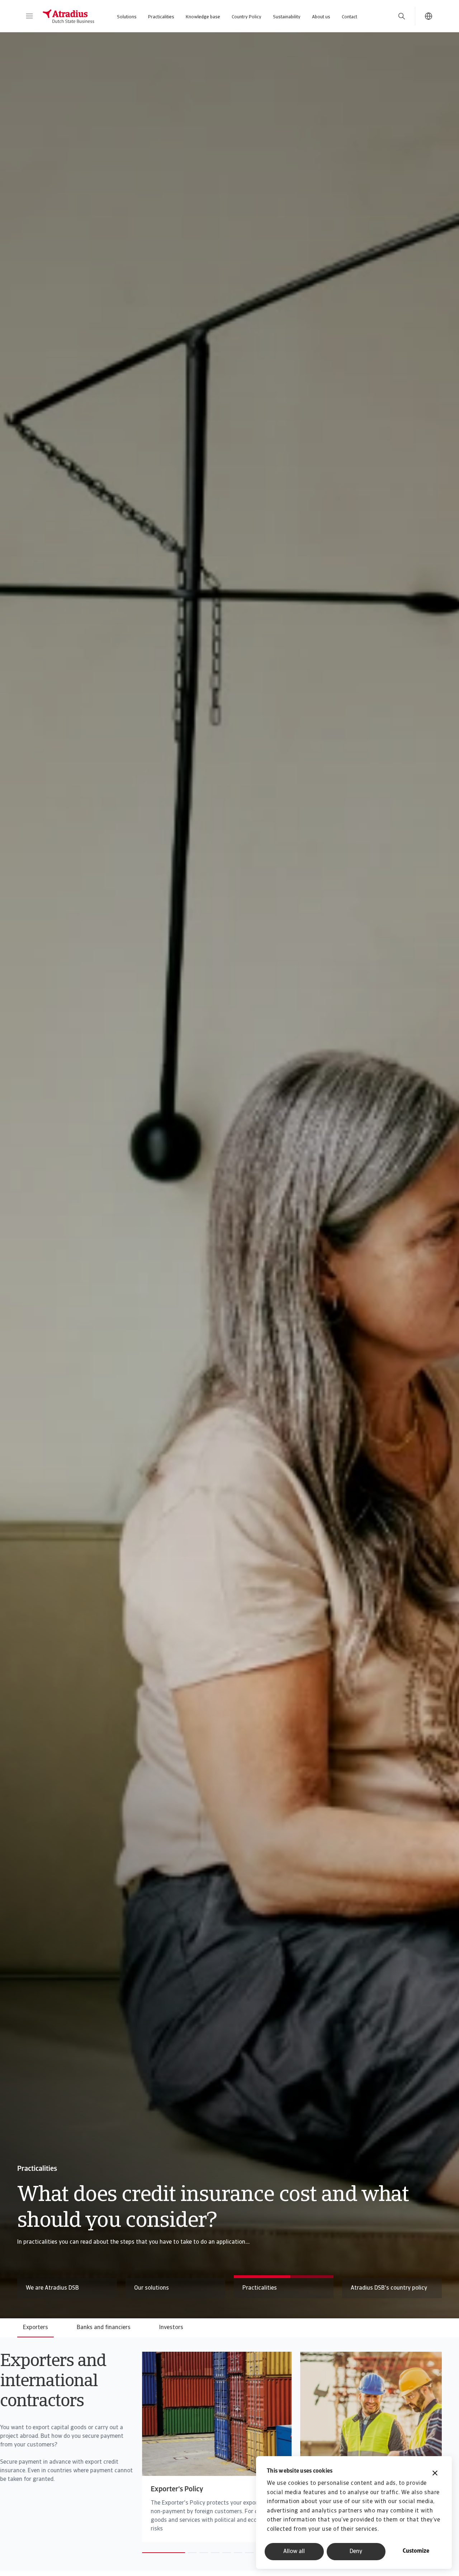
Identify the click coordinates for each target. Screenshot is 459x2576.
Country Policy (247, 17)
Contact (349, 17)
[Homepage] (68, 16)
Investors (171, 2328)
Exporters (36, 2328)
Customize (416, 2551)
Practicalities (161, 17)
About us (321, 17)
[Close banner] (435, 2474)
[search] (402, 16)
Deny (356, 2552)
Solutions (127, 17)
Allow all (294, 2552)
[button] (29, 16)
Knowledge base (203, 17)
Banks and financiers (104, 2328)
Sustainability (287, 17)
